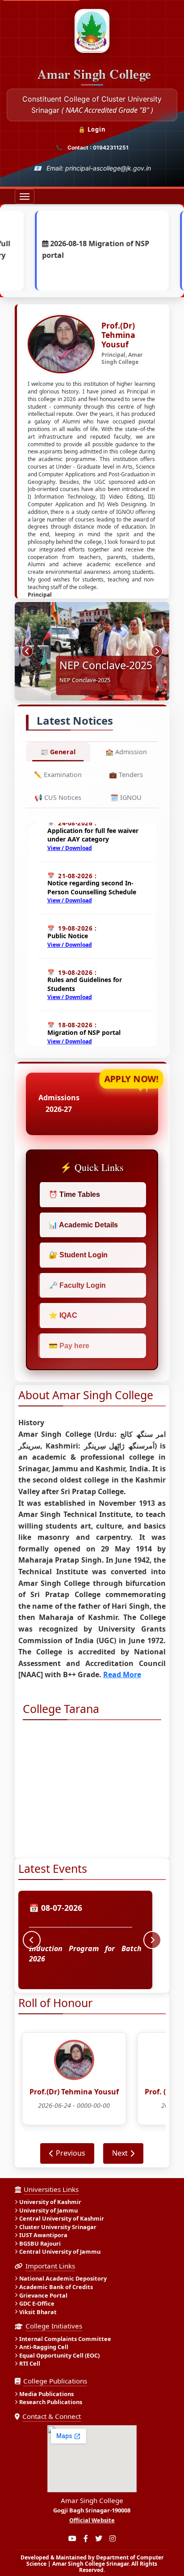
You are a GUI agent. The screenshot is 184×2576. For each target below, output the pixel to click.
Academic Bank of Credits (56, 2287)
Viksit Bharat (38, 2312)
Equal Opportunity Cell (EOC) (59, 2355)
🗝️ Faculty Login (77, 1285)
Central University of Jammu (60, 2252)
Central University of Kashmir (62, 2219)
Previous (71, 2153)
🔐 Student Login (78, 1255)
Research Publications (51, 2402)
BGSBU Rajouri (40, 2243)
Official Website (92, 2520)
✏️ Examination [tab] (58, 775)
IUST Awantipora (43, 2235)
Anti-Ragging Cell (44, 2347)
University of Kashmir (50, 2202)
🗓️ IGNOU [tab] (126, 797)
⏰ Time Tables (74, 1194)
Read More (122, 1675)
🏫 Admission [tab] (126, 752)
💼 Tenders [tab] (126, 775)
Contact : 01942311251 (98, 147)
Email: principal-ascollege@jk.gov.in (99, 168)
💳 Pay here (69, 1346)
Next (120, 2153)
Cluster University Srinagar (58, 2227)
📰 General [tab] (58, 752)
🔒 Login (92, 129)
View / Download (70, 834)
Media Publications (46, 2394)
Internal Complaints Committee (65, 2339)
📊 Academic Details (83, 1225)
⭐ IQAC (63, 1315)
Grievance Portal (43, 2295)
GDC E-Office (37, 2303)
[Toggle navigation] (25, 197)
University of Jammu (48, 2210)
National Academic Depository (63, 2279)
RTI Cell (30, 2364)
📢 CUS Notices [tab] (58, 797)
